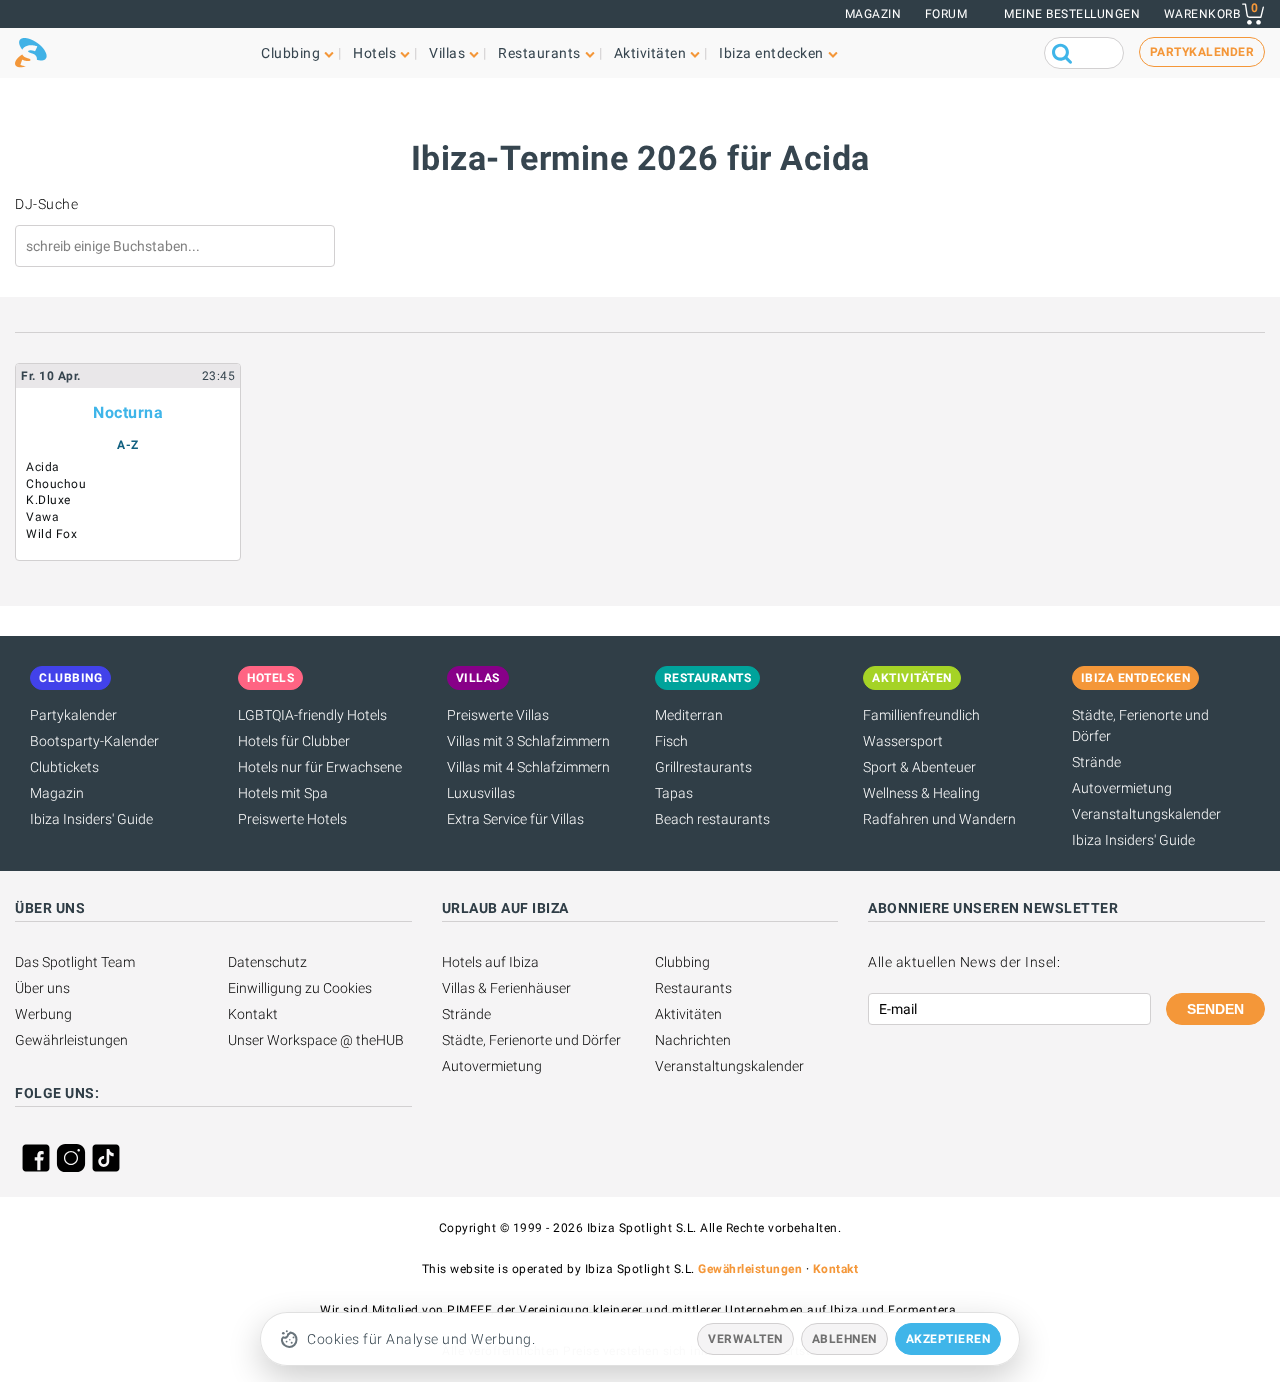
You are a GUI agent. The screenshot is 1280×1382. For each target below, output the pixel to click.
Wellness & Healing (921, 793)
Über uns (42, 988)
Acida (43, 467)
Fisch (671, 741)
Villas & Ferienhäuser (506, 988)
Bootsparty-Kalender (94, 741)
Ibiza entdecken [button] (771, 53)
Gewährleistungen (71, 1040)
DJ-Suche (46, 204)
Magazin (873, 14)
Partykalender (73, 715)
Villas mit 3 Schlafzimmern (528, 741)
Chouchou (56, 484)
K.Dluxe (48, 500)
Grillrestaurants (703, 767)
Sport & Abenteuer (919, 767)
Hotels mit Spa (283, 793)
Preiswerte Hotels (292, 819)
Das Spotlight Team (75, 962)
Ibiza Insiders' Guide (91, 819)
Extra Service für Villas (515, 819)
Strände (1096, 762)
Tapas (674, 793)
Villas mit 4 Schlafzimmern (528, 767)
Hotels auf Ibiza (490, 962)
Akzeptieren (948, 1339)
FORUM (946, 14)
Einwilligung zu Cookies (300, 988)
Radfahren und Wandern (939, 819)
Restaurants (693, 988)
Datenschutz (267, 962)
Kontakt (253, 1014)
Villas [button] (447, 53)
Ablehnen (844, 1339)
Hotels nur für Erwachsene (320, 767)
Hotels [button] (374, 53)
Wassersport (903, 741)
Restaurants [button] (539, 53)
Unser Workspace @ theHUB (316, 1040)
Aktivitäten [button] (650, 53)
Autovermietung (1122, 788)
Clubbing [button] (290, 53)
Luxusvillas (481, 793)
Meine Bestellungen (1072, 14)
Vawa (42, 517)
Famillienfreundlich (921, 715)
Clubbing (682, 962)
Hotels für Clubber (294, 741)
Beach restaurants (712, 819)
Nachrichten (693, 1040)
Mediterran (689, 715)
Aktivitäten (688, 1014)
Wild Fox (51, 534)
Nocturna (128, 412)
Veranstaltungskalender (1146, 814)
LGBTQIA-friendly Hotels (312, 715)
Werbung (43, 1014)
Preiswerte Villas (498, 715)
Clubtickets (64, 767)
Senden (1215, 1009)
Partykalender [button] (1202, 52)
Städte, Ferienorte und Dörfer (531, 1040)
